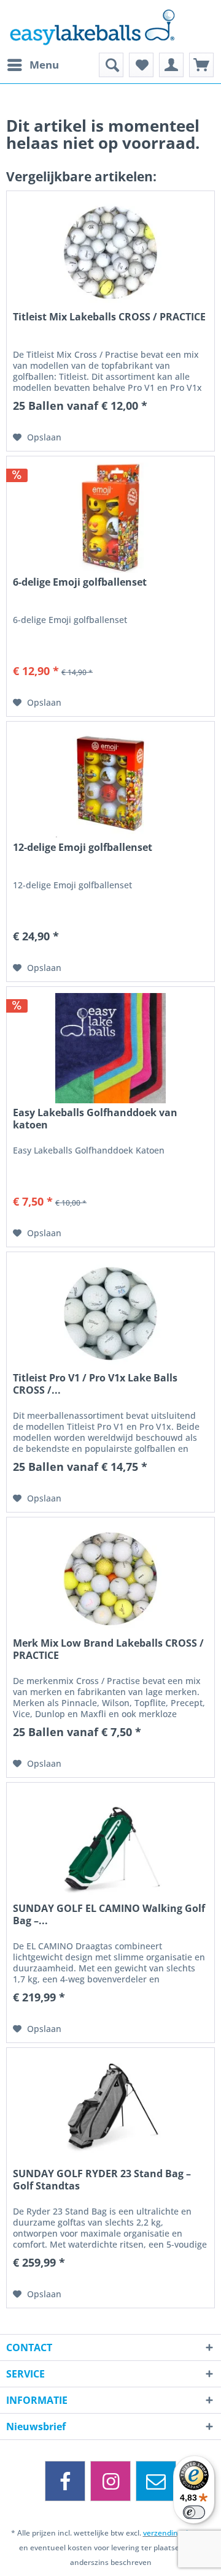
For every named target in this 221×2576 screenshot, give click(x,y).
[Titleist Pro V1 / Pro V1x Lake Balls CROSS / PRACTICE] (110, 1313)
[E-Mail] (156, 2481)
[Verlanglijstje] (141, 65)
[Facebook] (65, 2481)
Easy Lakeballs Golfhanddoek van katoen (95, 1119)
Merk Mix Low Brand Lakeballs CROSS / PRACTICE (108, 1649)
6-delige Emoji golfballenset (80, 582)
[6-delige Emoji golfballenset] (110, 518)
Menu (44, 65)
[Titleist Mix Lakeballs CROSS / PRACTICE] (110, 252)
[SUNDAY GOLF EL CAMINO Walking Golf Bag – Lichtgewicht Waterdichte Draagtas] (110, 1844)
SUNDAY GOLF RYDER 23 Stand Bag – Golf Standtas (102, 2180)
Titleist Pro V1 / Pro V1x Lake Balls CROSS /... (95, 1384)
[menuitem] (33, 65)
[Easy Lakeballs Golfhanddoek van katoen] (110, 1048)
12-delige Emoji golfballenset (83, 848)
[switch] (194, 2512)
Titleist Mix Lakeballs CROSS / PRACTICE (109, 317)
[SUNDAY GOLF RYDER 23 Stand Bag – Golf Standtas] (110, 2109)
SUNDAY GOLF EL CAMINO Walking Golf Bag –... (109, 1914)
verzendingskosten (177, 2533)
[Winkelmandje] (201, 65)
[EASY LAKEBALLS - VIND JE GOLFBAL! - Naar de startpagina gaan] (110, 26)
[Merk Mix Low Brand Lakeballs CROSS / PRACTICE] (110, 1579)
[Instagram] (110, 2481)
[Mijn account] (171, 65)
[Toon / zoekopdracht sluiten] (111, 65)
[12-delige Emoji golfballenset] (110, 783)
